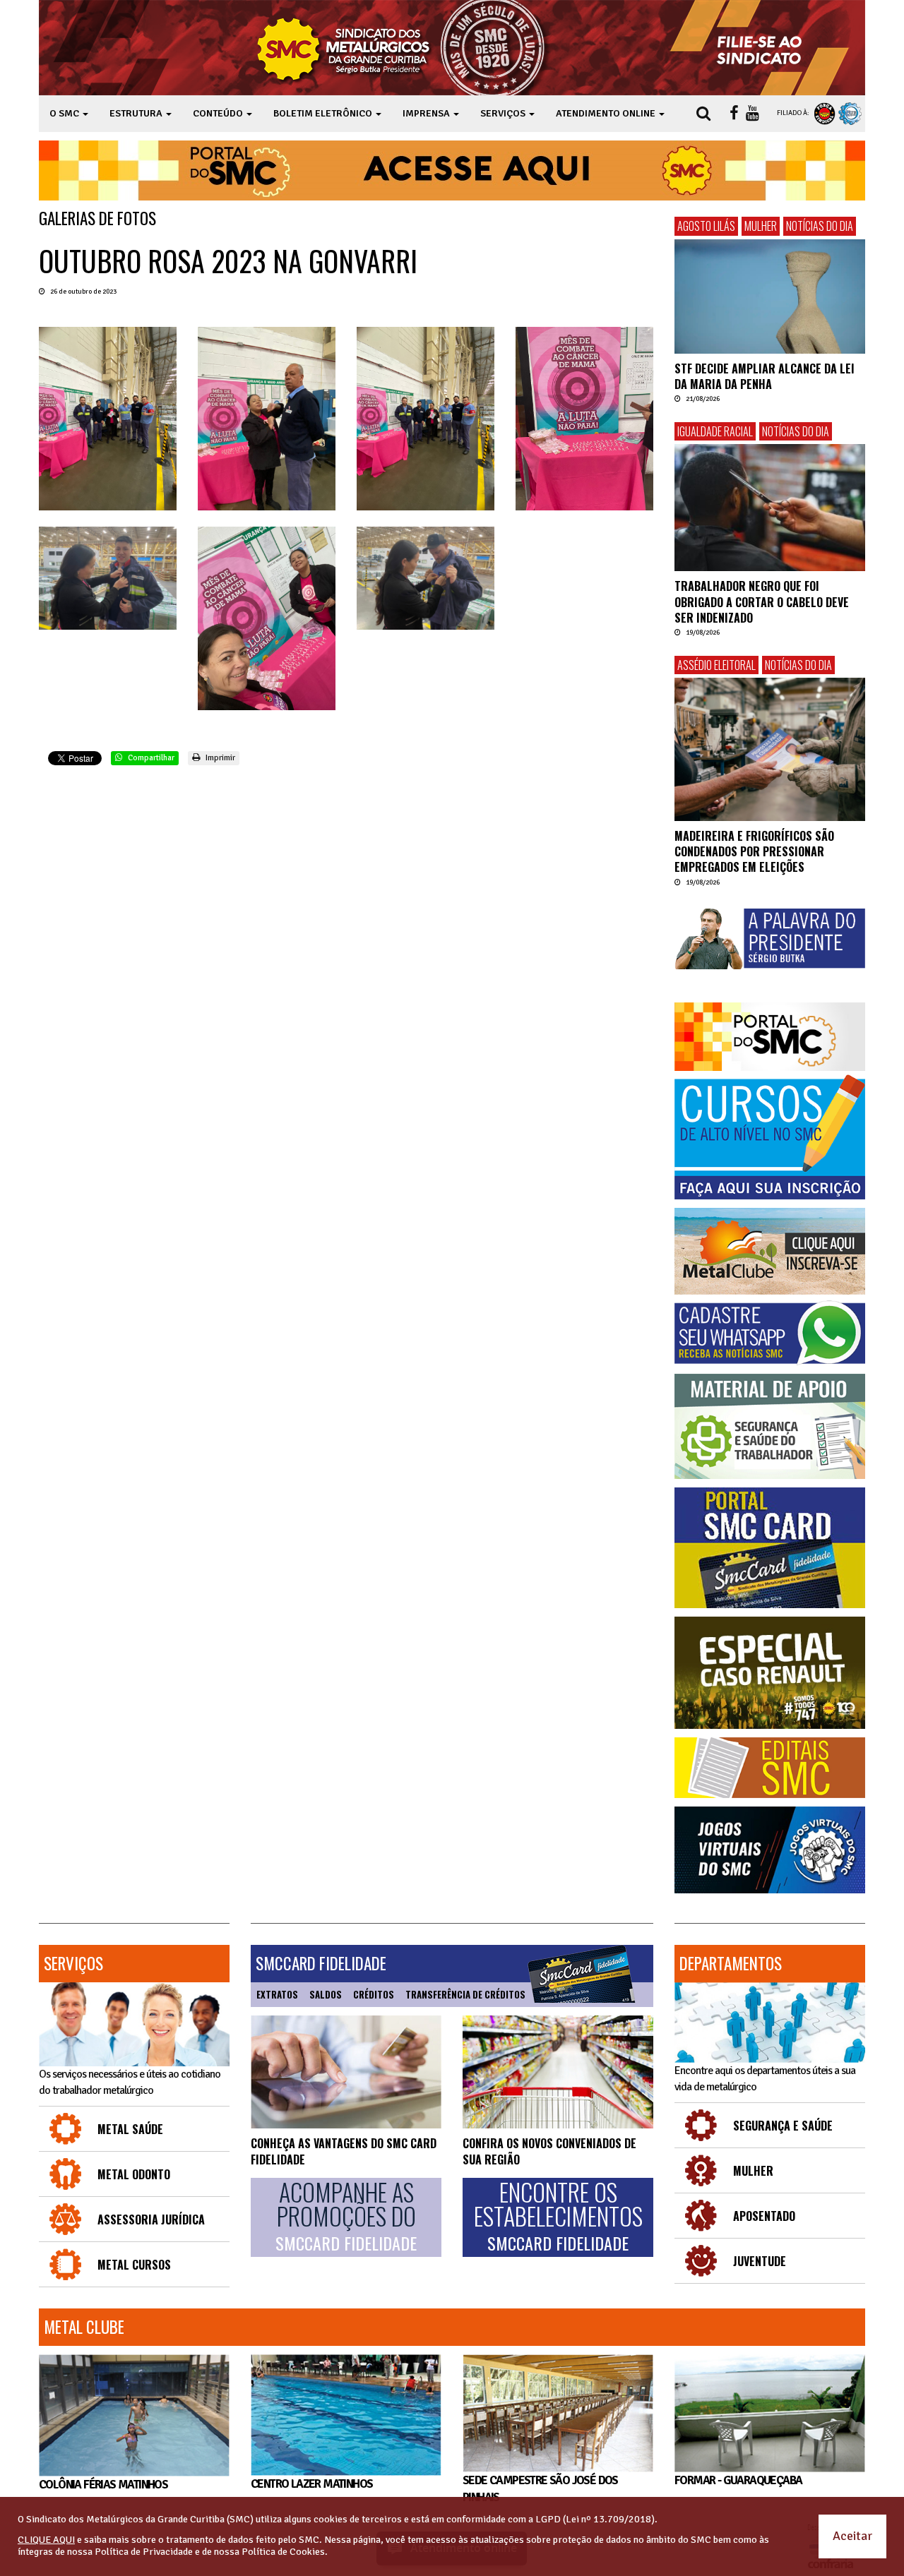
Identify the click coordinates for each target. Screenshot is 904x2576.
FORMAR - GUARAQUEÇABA (738, 2480)
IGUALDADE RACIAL (715, 431)
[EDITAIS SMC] (770, 1768)
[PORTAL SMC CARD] (770, 1548)
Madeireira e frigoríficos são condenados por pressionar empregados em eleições (754, 852)
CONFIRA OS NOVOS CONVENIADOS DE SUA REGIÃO (549, 2151)
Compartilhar (150, 758)
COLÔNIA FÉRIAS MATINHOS (103, 2485)
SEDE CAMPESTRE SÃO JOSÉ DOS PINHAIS (540, 2489)
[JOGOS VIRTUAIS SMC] (770, 1850)
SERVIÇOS (504, 113)
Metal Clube (84, 2327)
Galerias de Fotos (97, 218)
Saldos (326, 1994)
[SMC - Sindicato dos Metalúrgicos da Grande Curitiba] (405, 48)
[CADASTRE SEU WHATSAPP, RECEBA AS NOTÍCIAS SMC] (770, 1333)
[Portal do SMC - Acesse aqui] (452, 170)
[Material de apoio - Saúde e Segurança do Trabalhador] (770, 1426)
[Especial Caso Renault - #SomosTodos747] (770, 1673)
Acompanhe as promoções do (346, 2217)
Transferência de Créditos (465, 1994)
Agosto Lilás (706, 226)
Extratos (277, 1994)
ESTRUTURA (137, 113)
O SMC (65, 113)
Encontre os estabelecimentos (558, 2217)
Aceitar (852, 2536)
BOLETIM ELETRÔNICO (324, 113)
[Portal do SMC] (770, 1037)
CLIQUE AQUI (46, 2540)
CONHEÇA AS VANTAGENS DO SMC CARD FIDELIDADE (344, 2151)
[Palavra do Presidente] (770, 939)
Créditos (374, 1994)
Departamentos (731, 1963)
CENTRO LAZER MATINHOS (311, 2484)
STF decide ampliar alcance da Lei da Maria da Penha (765, 376)
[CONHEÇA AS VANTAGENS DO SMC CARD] (346, 2072)
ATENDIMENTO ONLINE (607, 113)
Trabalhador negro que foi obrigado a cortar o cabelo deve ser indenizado (762, 602)
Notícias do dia (820, 226)
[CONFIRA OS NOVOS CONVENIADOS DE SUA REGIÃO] (558, 2072)
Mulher (761, 226)
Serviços (73, 1963)
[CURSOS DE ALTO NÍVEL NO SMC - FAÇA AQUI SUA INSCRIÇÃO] (770, 1137)
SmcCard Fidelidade (321, 1963)
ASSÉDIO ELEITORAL (716, 665)
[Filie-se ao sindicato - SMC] (762, 48)
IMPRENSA (427, 113)
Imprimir (219, 758)
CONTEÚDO (219, 113)
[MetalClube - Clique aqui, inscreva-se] (770, 1251)
